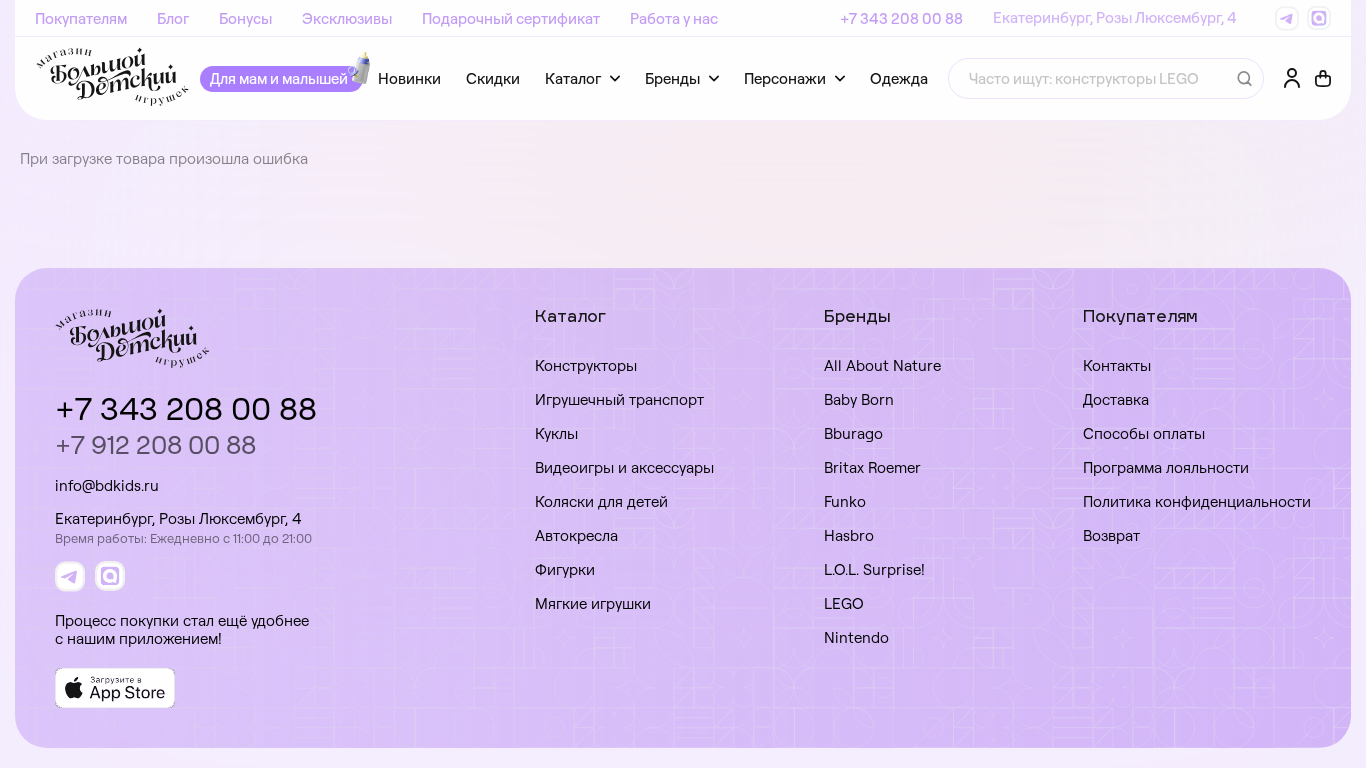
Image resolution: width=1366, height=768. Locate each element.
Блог (173, 18)
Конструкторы (586, 365)
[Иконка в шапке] (1323, 79)
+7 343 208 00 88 (901, 18)
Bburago (853, 433)
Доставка (1116, 399)
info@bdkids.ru (107, 485)
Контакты (1117, 365)
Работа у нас (674, 18)
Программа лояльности (1166, 467)
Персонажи (785, 78)
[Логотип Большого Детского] (112, 78)
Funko (845, 501)
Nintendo (856, 637)
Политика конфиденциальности (1197, 501)
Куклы (556, 433)
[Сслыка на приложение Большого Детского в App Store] (115, 688)
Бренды (672, 78)
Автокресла (576, 535)
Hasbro (849, 535)
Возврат (1111, 535)
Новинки (409, 78)
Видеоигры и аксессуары (624, 467)
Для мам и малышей (279, 78)
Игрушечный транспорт (619, 399)
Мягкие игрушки (593, 603)
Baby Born (859, 399)
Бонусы (245, 18)
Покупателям (81, 18)
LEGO (844, 603)
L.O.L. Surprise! (874, 569)
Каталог (573, 78)
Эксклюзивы (347, 18)
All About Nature (882, 365)
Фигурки (565, 569)
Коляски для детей (601, 501)
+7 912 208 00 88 (155, 444)
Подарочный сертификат (511, 18)
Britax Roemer (872, 467)
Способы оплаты (1144, 433)
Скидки (493, 78)
